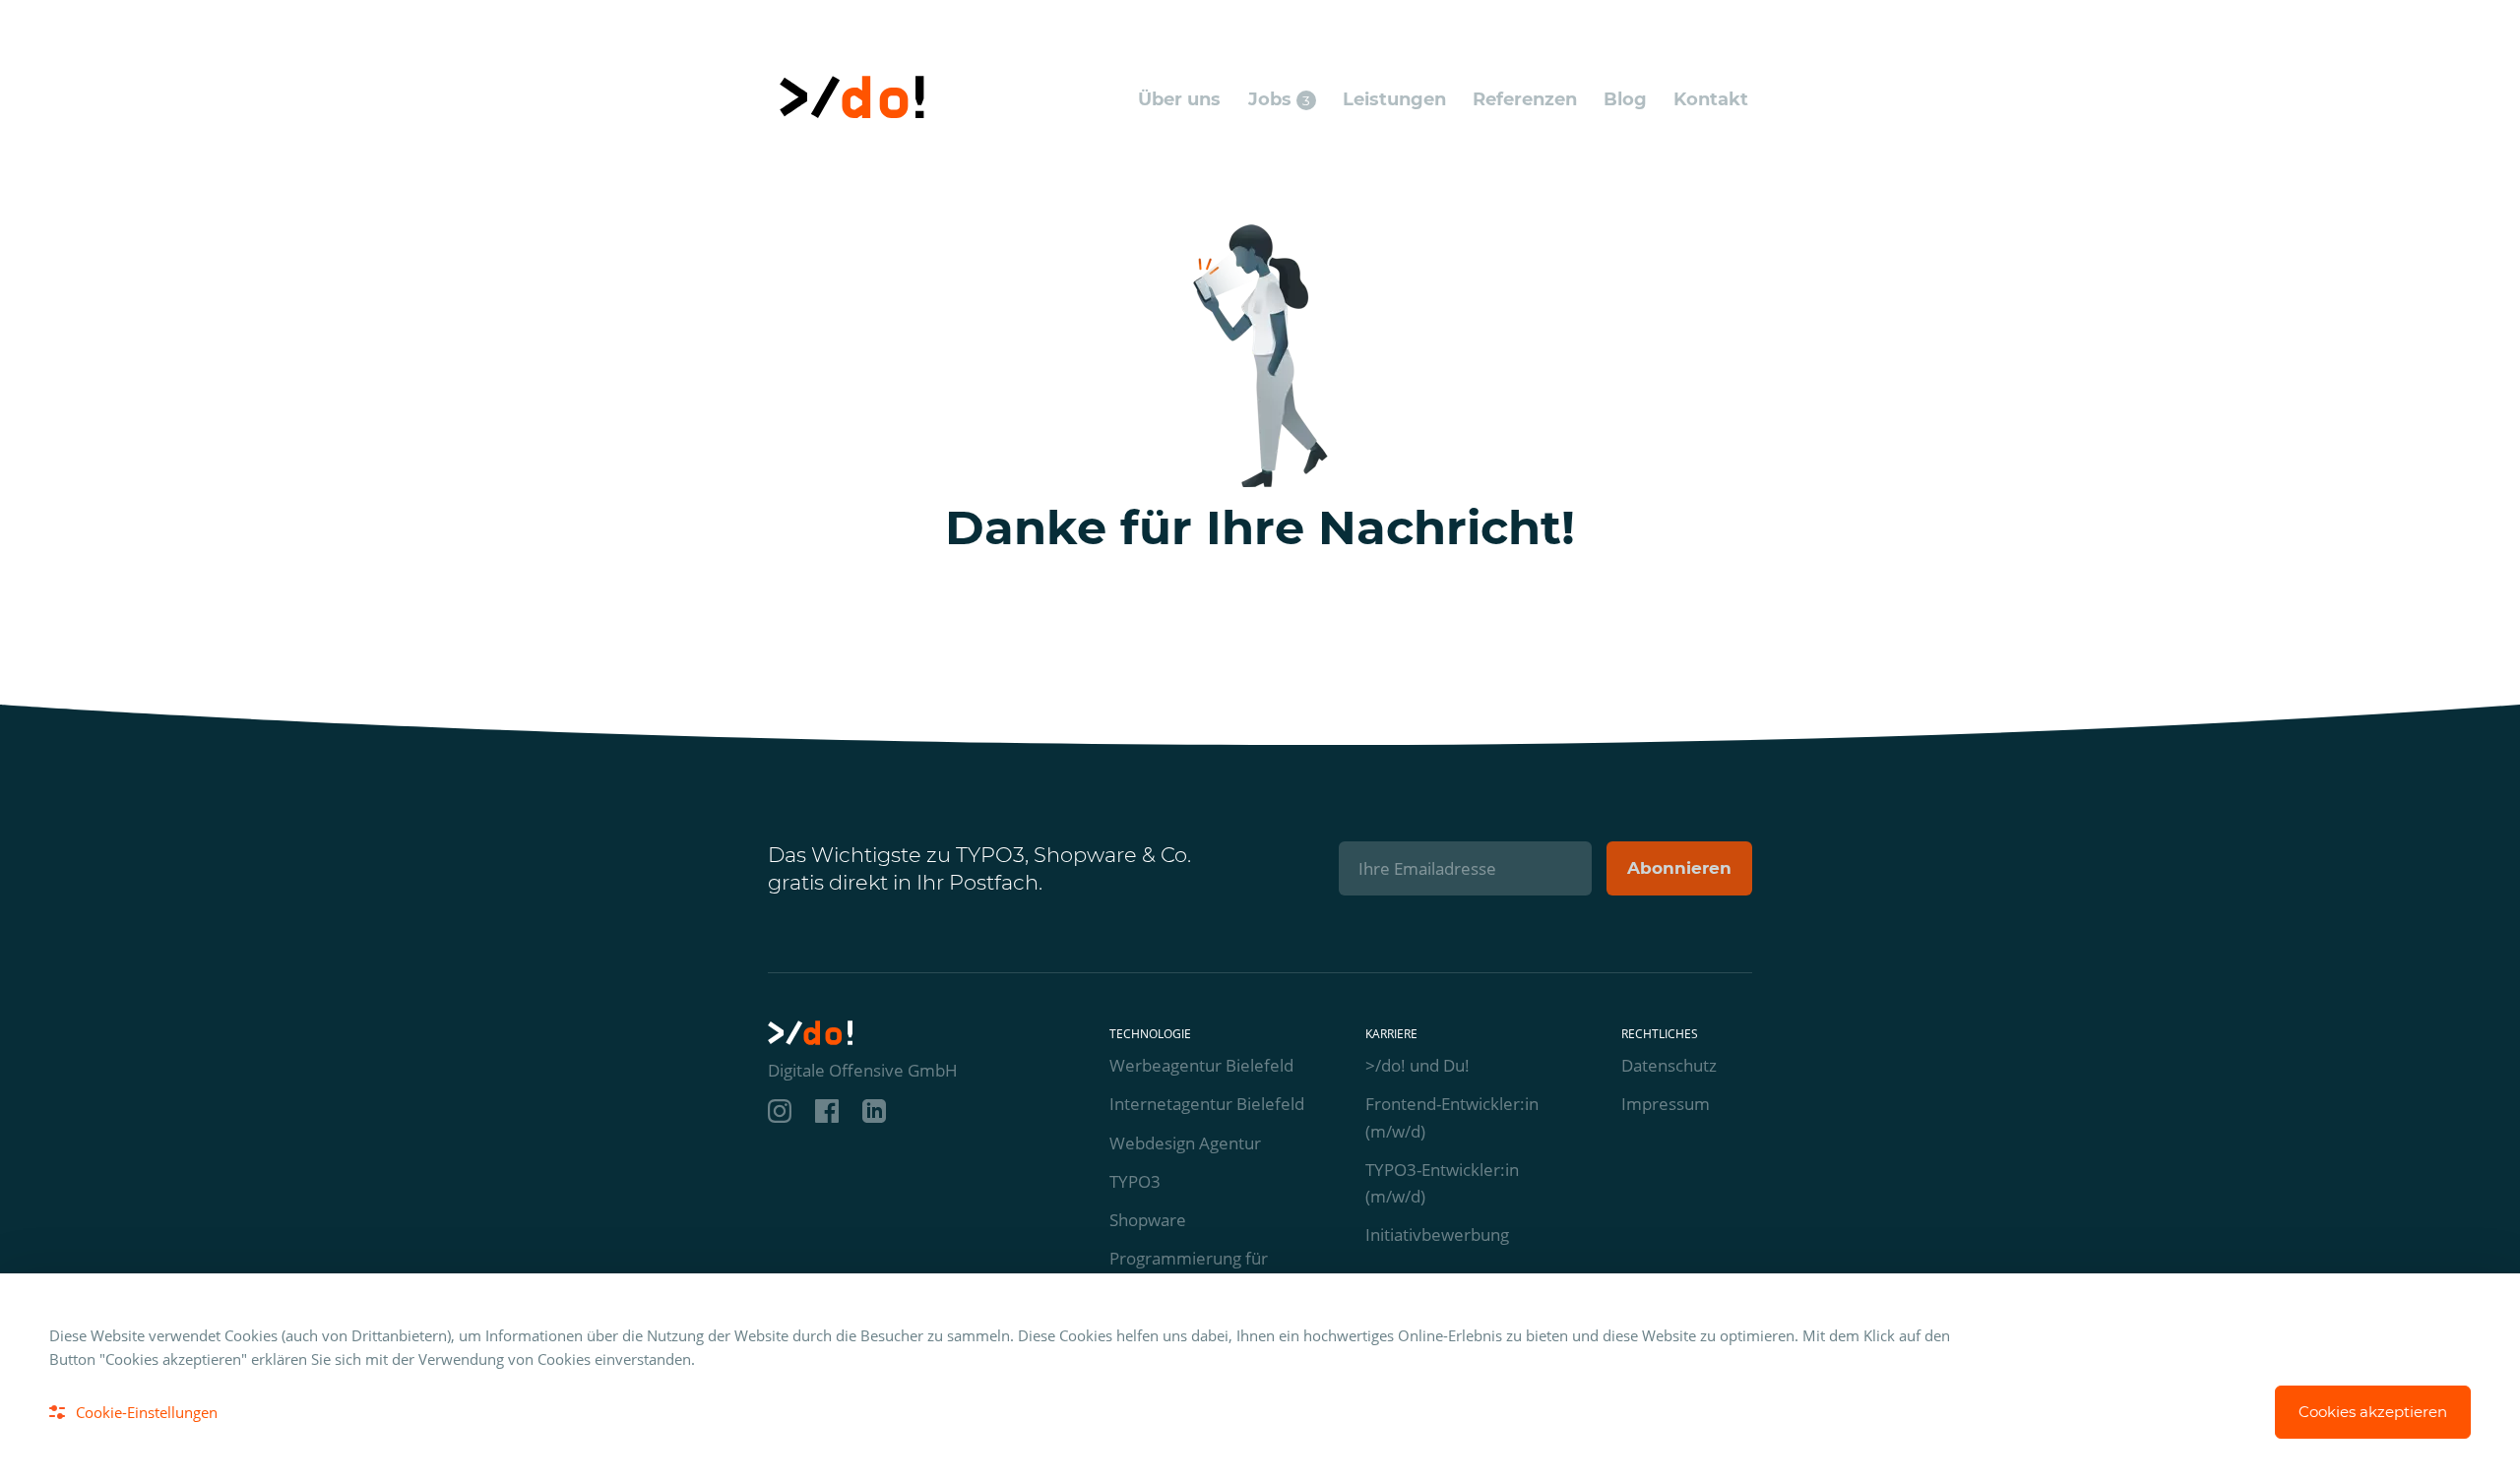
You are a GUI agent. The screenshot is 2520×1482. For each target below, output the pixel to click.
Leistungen (1394, 99)
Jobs (1279, 99)
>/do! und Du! (1417, 1065)
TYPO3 (1135, 1181)
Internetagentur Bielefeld (1207, 1104)
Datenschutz (1669, 1065)
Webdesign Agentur (1185, 1143)
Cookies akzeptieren (2373, 1412)
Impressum (1666, 1104)
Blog (1625, 99)
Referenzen (1525, 99)
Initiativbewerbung (1437, 1235)
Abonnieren (1679, 868)
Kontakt (1711, 99)
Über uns (1179, 99)
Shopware (1148, 1220)
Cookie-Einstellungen (147, 1412)
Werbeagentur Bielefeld (1201, 1065)
